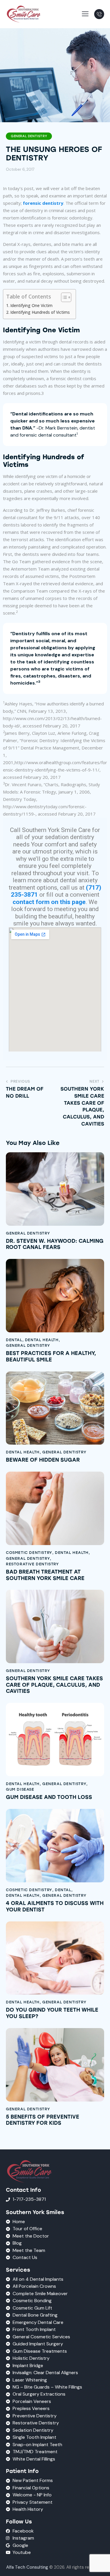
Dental (14, 1340)
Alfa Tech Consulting (27, 2567)
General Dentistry (29, 136)
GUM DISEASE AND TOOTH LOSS (49, 1797)
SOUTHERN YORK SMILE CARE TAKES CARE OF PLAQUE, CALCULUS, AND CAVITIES (54, 1685)
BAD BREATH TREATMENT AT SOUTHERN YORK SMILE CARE (45, 1575)
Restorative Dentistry (32, 1564)
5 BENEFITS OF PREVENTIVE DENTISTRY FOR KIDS (43, 2120)
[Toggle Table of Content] (63, 297)
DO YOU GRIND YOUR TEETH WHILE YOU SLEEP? (52, 2013)
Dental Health (42, 1340)
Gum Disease (20, 1789)
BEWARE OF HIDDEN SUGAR (43, 1460)
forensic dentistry (43, 203)
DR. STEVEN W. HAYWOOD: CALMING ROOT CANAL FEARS (55, 1244)
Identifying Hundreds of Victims (40, 312)
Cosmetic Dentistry (29, 1553)
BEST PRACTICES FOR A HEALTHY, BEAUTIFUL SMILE (51, 1357)
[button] (85, 14)
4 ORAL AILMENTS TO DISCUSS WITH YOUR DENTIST (55, 1907)
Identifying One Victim (31, 306)
